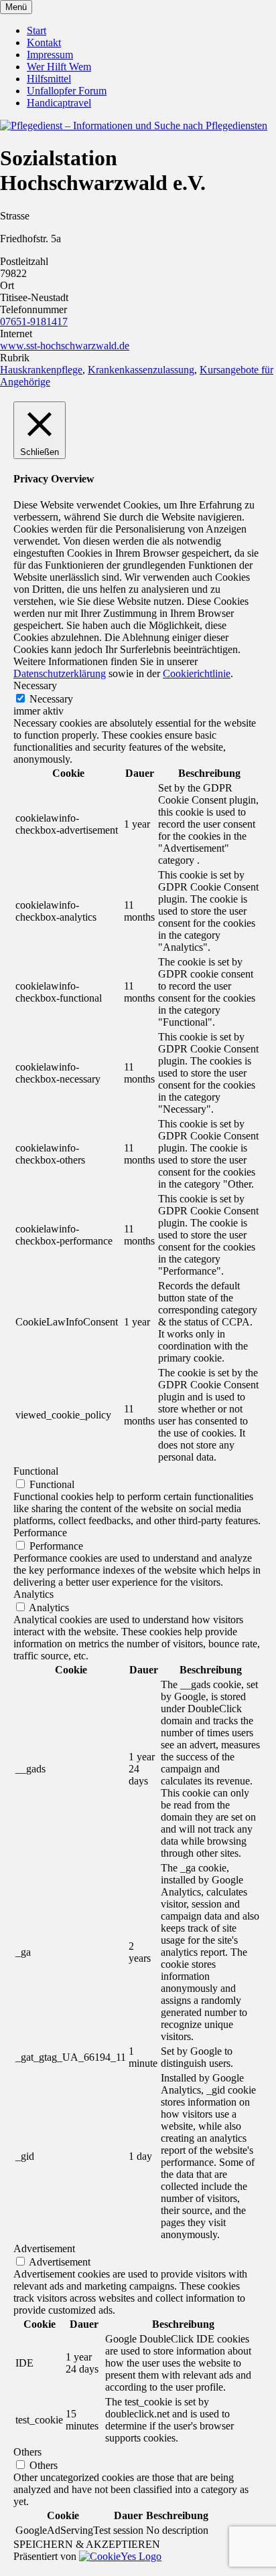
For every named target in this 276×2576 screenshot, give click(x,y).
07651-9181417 (34, 321)
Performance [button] (40, 1533)
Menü (16, 7)
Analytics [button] (33, 1594)
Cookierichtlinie (197, 673)
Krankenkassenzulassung (141, 370)
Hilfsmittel (49, 79)
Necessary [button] (35, 685)
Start (37, 30)
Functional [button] (36, 1471)
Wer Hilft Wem (59, 67)
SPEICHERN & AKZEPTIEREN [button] (87, 2544)
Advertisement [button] (44, 2248)
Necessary (51, 699)
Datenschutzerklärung (60, 673)
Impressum (50, 55)
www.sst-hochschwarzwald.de (65, 346)
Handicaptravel (59, 103)
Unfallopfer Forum (67, 91)
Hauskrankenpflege (41, 370)
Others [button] (27, 2452)
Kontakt (44, 42)
